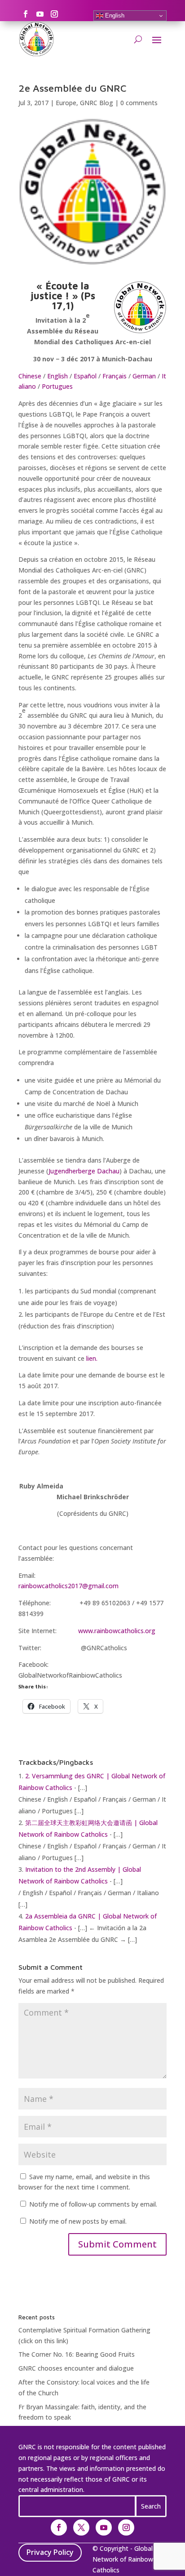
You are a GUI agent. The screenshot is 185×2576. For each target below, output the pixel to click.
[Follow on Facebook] (26, 14)
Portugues (57, 386)
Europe (66, 103)
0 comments (139, 103)
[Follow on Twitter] (81, 2527)
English (114, 16)
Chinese (30, 376)
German (144, 376)
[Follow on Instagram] (54, 14)
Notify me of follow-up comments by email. (93, 2204)
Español (85, 376)
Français (115, 376)
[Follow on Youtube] (40, 14)
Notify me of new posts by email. (78, 2221)
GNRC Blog (97, 103)
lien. (92, 1358)
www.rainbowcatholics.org (117, 1631)
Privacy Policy (50, 2552)
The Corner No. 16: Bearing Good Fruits (77, 2354)
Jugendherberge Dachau (84, 1171)
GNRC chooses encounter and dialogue (76, 2368)
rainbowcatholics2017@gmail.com (68, 1586)
